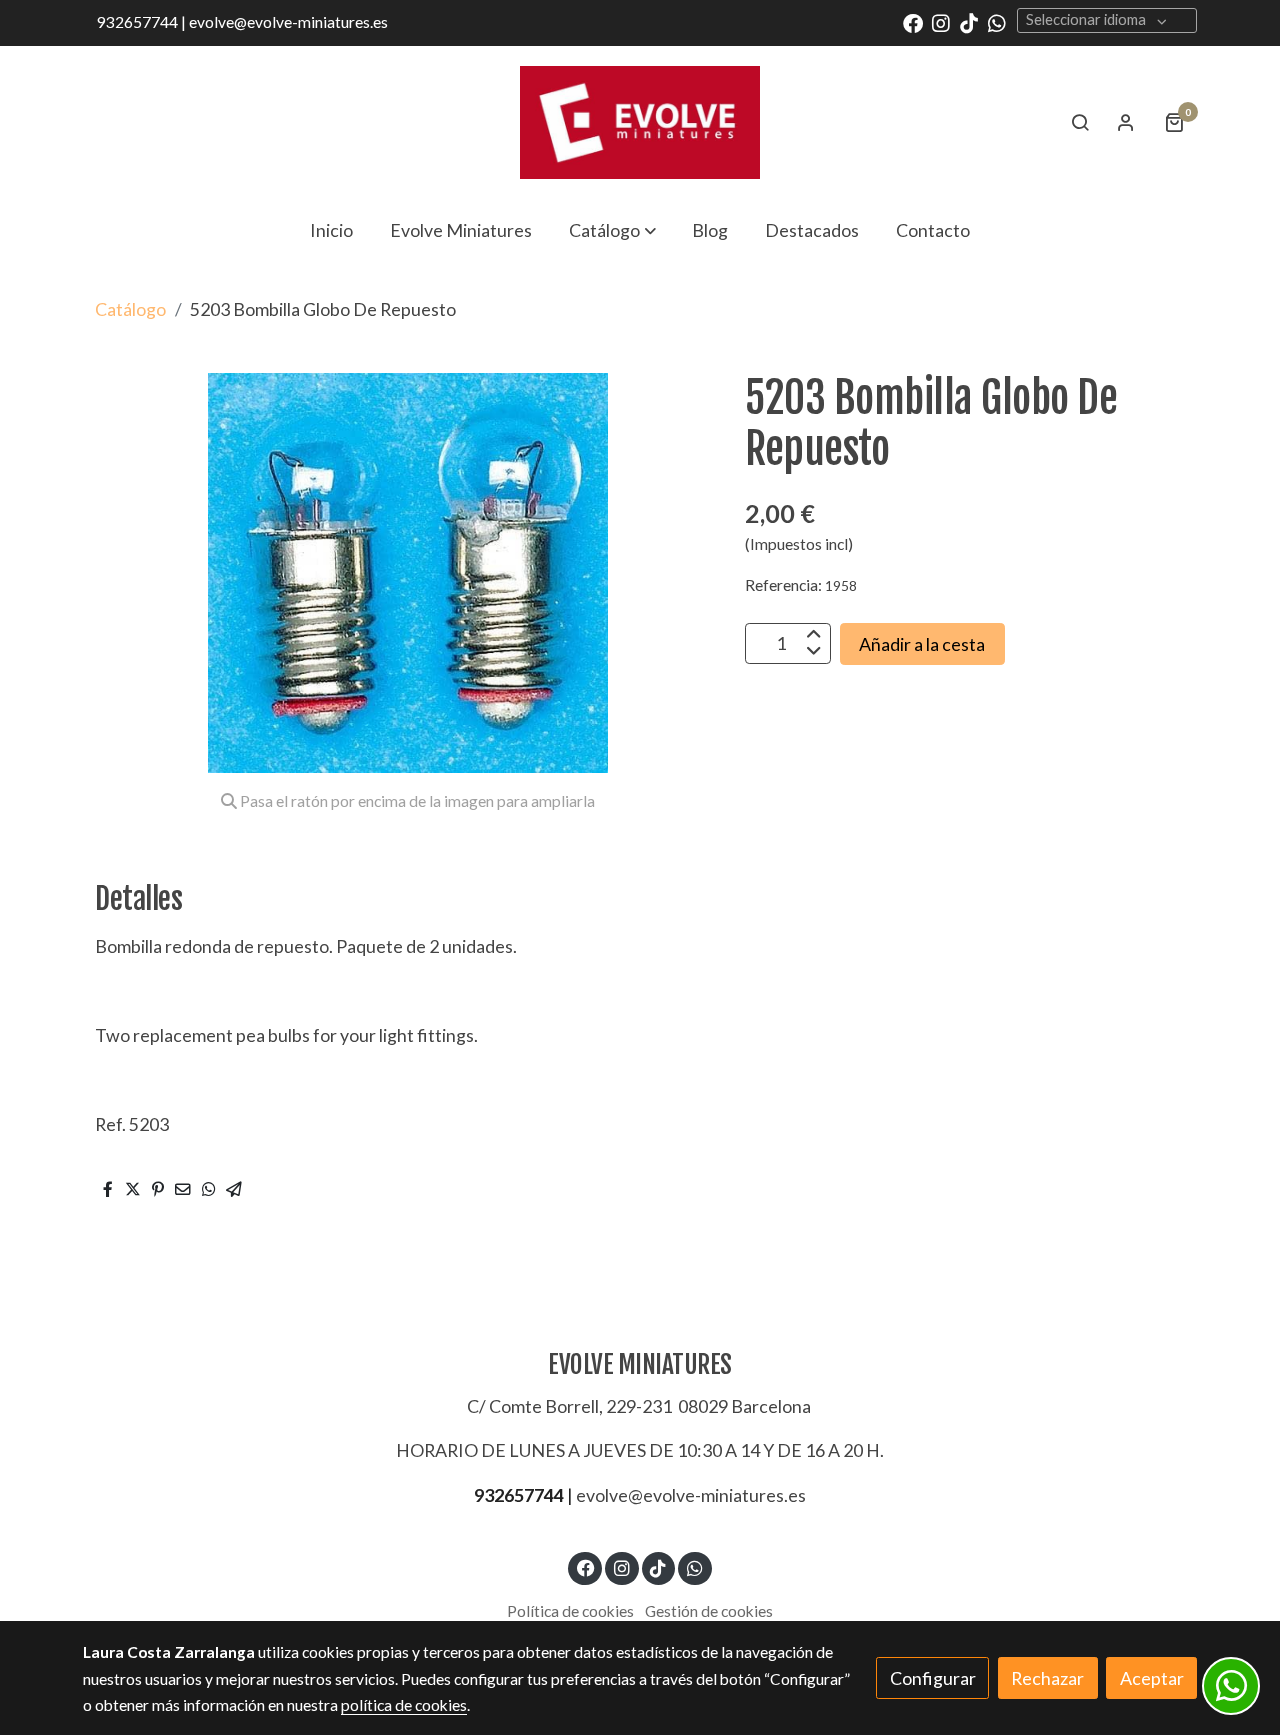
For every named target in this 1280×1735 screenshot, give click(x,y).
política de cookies (404, 1705)
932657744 (519, 1495)
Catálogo (130, 309)
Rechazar (1047, 1678)
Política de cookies (570, 1611)
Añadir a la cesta (922, 643)
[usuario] (1126, 122)
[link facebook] (913, 22)
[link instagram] (941, 22)
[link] (640, 122)
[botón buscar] (1080, 122)
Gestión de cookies (709, 1611)
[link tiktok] (969, 22)
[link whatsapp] (997, 22)
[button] (612, 230)
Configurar (933, 1678)
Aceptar (1152, 1678)
